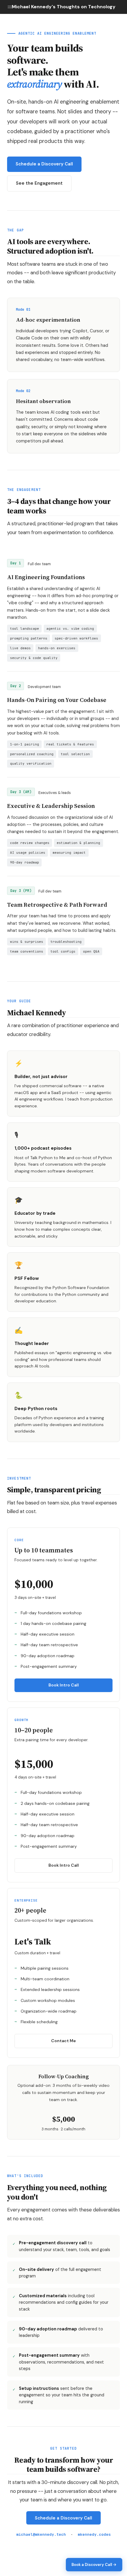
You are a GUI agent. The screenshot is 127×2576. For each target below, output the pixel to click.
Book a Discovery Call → (94, 2565)
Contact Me (63, 2041)
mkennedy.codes (94, 2534)
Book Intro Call (64, 1685)
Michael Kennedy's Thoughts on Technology (64, 7)
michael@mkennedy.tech (41, 2534)
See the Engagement (39, 183)
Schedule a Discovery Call (44, 164)
